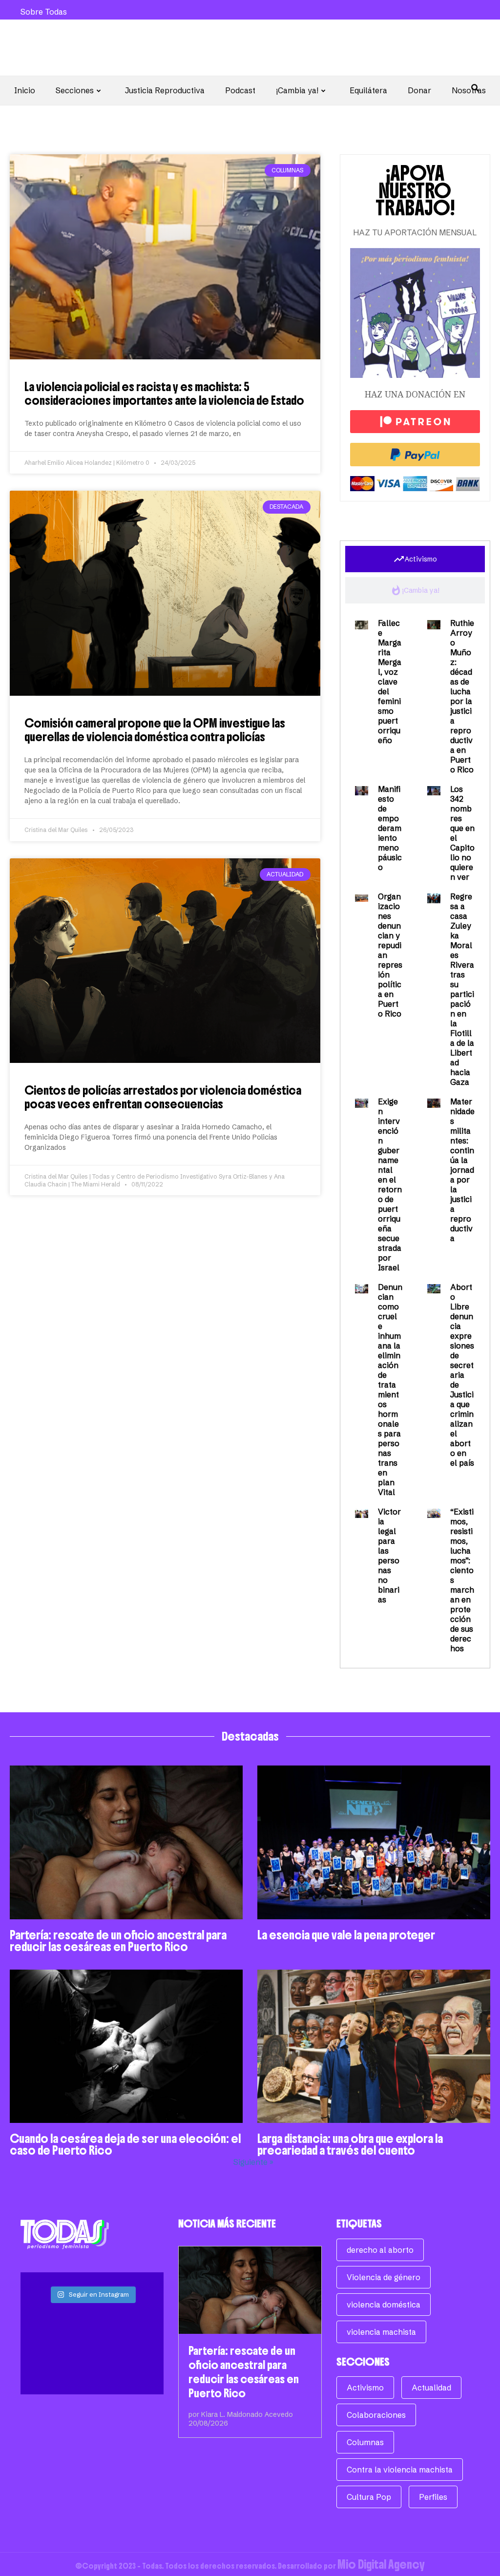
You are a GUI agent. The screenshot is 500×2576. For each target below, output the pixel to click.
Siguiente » (253, 2162)
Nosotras (469, 90)
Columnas (365, 2442)
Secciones (75, 90)
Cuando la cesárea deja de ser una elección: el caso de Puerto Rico (125, 2144)
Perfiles (433, 2497)
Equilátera (368, 90)
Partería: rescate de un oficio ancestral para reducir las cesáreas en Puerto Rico (118, 1941)
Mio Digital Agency (381, 2564)
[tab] (415, 559)
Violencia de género (384, 2277)
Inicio (25, 90)
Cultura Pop (369, 2497)
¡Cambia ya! (297, 90)
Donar (419, 90)
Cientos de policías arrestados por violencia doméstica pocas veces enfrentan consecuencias (163, 1097)
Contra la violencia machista (400, 2470)
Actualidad (431, 2388)
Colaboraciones (376, 2415)
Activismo (365, 2388)
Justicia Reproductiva (165, 90)
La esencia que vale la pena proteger (346, 1935)
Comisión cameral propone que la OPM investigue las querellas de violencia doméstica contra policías (155, 730)
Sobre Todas (44, 12)
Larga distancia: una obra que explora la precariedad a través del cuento (350, 2144)
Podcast (240, 90)
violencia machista (381, 2332)
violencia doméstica (384, 2305)
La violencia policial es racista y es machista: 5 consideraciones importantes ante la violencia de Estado (164, 394)
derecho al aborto (380, 2250)
